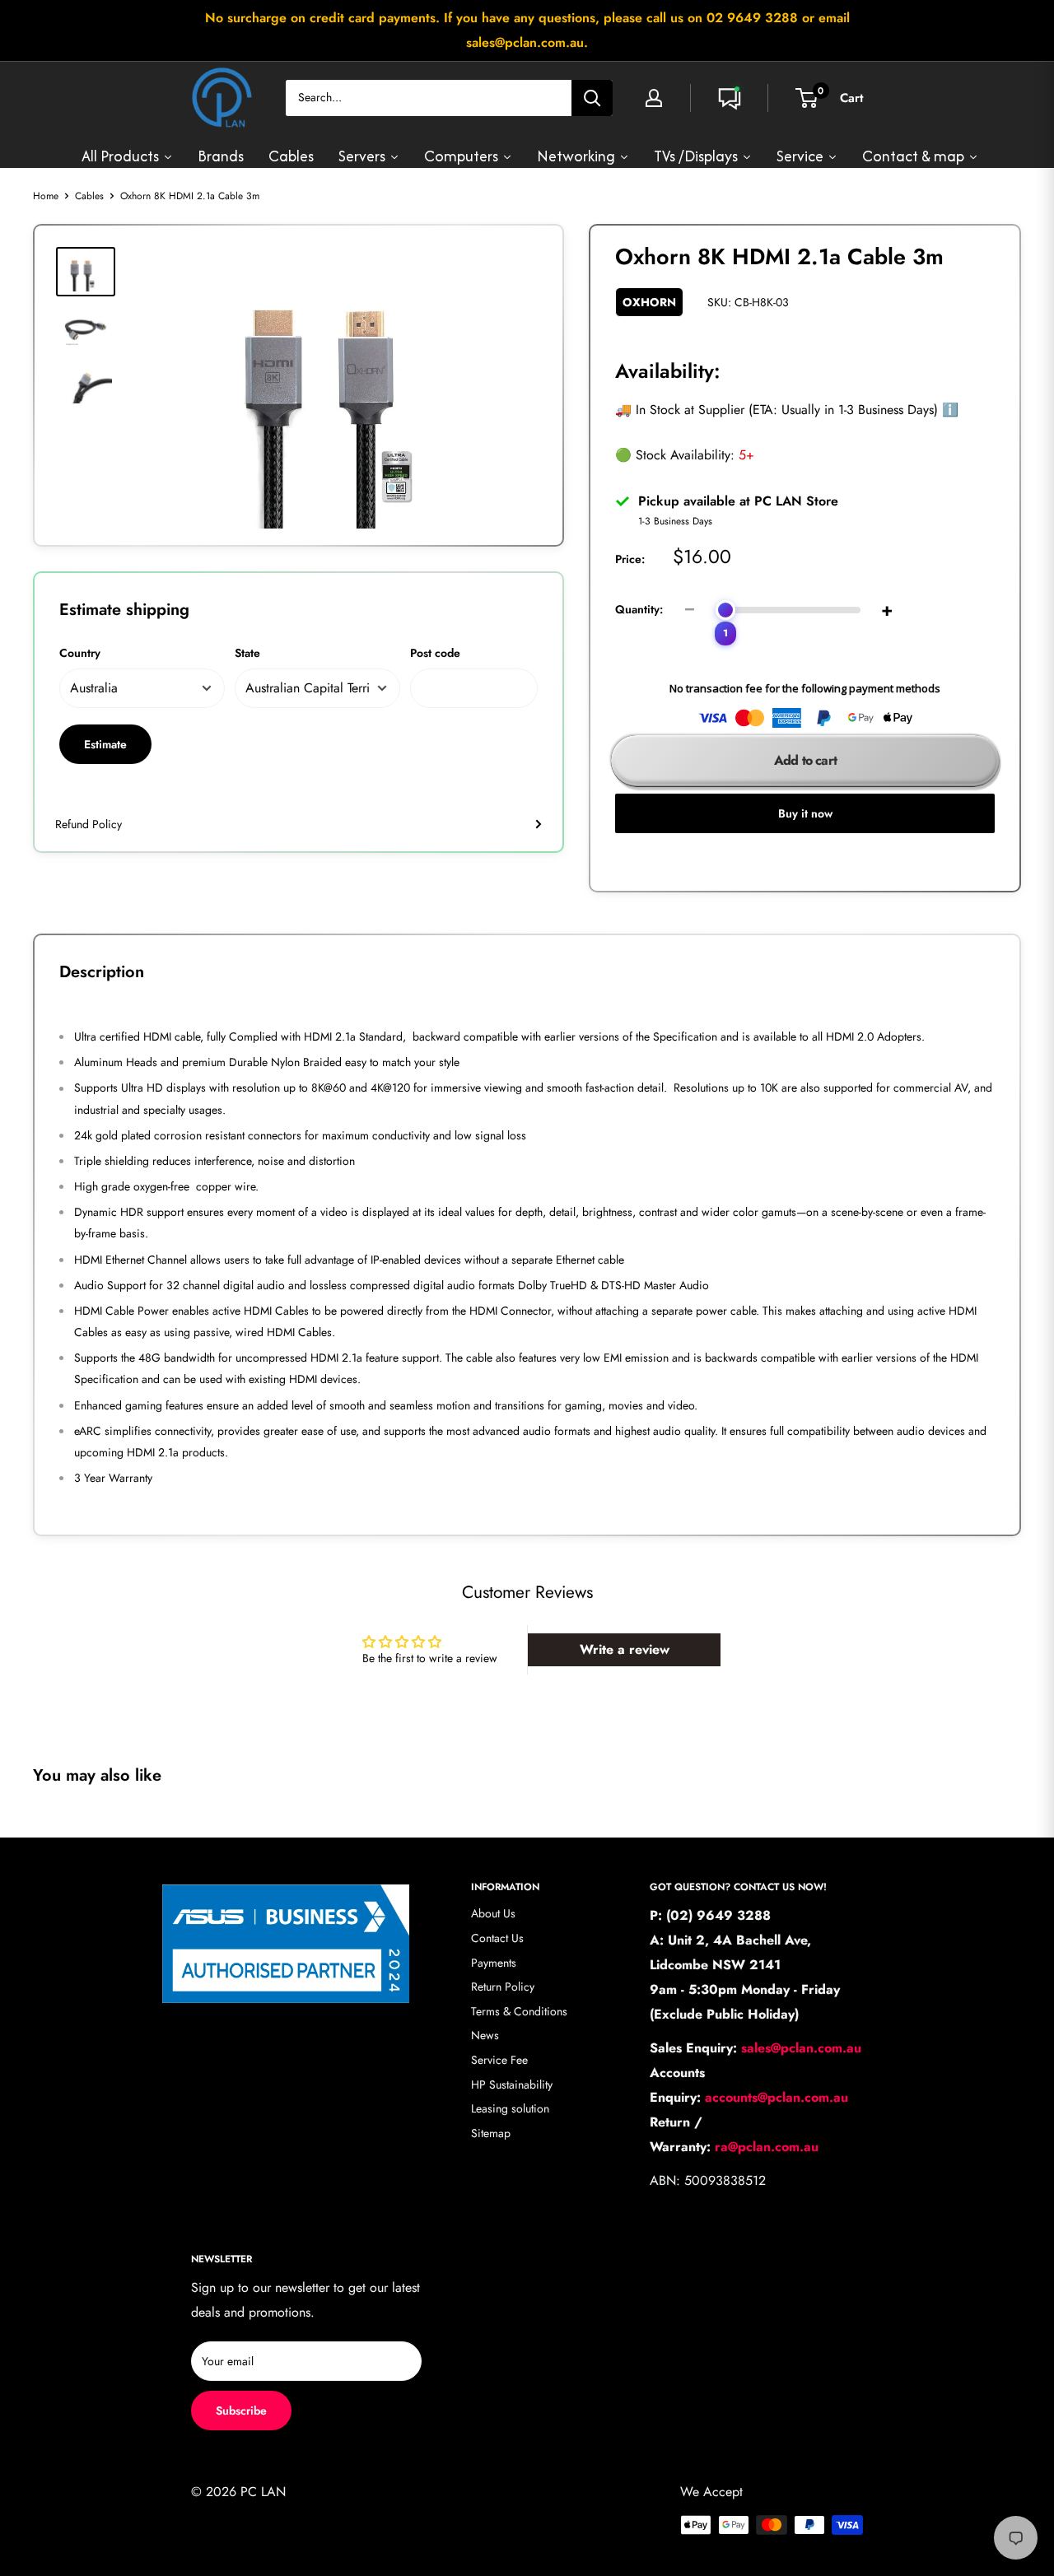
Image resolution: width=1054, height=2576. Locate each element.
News (485, 2035)
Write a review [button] (625, 1649)
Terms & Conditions (519, 2011)
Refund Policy (89, 824)
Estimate (105, 744)
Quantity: (639, 609)
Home (46, 196)
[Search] (592, 98)
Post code (435, 653)
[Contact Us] (730, 98)
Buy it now (805, 813)
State (247, 653)
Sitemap (491, 2133)
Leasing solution (510, 2108)
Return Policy (503, 1987)
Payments (494, 1963)
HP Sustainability (512, 2085)
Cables (89, 196)
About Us (493, 1913)
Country (80, 653)
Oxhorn (649, 302)
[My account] (654, 98)
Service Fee (499, 2060)
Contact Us (497, 1938)
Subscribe (241, 2411)
